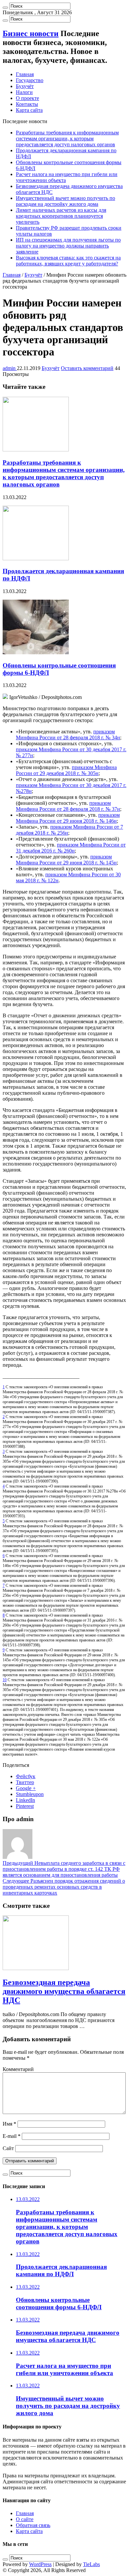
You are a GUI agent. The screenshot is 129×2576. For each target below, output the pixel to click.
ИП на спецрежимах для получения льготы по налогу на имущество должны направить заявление (68, 246)
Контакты (27, 104)
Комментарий (18, 2069)
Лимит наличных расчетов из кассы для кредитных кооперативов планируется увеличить (61, 216)
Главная (25, 74)
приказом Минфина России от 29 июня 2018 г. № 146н (68, 818)
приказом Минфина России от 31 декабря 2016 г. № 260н (71, 848)
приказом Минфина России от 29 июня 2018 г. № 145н (66, 860)
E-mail (12, 2136)
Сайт (8, 2148)
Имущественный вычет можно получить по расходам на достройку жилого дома (65, 201)
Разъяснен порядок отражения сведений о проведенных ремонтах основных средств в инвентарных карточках (64, 1887)
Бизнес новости (31, 33)
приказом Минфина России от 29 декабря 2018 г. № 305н (66, 770)
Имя (9, 2124)
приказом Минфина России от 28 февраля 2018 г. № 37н (68, 806)
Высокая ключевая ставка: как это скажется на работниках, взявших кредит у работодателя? (68, 261)
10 (5, 1680)
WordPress (40, 2564)
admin (10, 368)
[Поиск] (5, 8)
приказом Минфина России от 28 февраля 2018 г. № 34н (68, 735)
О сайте (25, 2519)
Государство (30, 80)
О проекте (27, 98)
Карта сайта (29, 110)
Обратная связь (33, 2525)
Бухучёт (25, 86)
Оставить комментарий (87, 368)
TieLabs (91, 2564)
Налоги (24, 92)
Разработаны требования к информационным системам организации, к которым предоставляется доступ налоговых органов (67, 138)
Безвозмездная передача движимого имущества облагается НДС (64, 1991)
